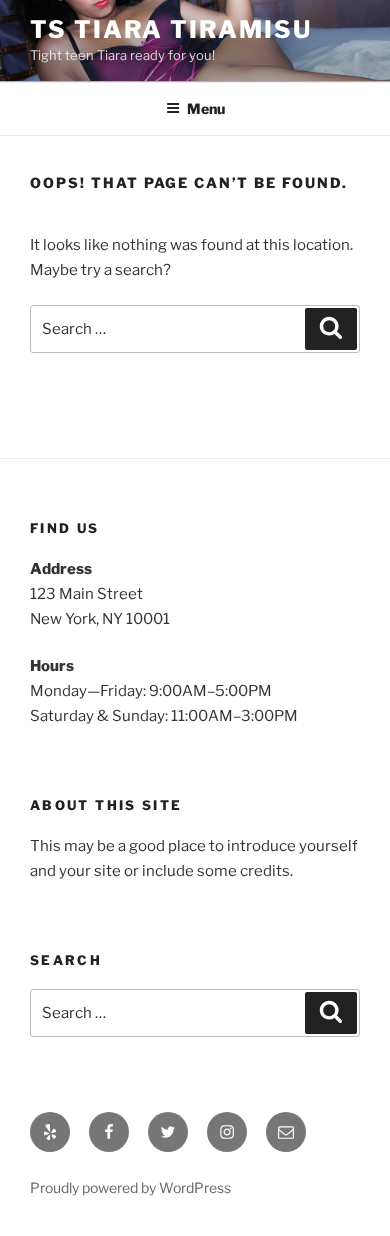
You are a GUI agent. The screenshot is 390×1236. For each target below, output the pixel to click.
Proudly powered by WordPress (130, 1187)
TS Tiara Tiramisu (171, 29)
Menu (206, 108)
